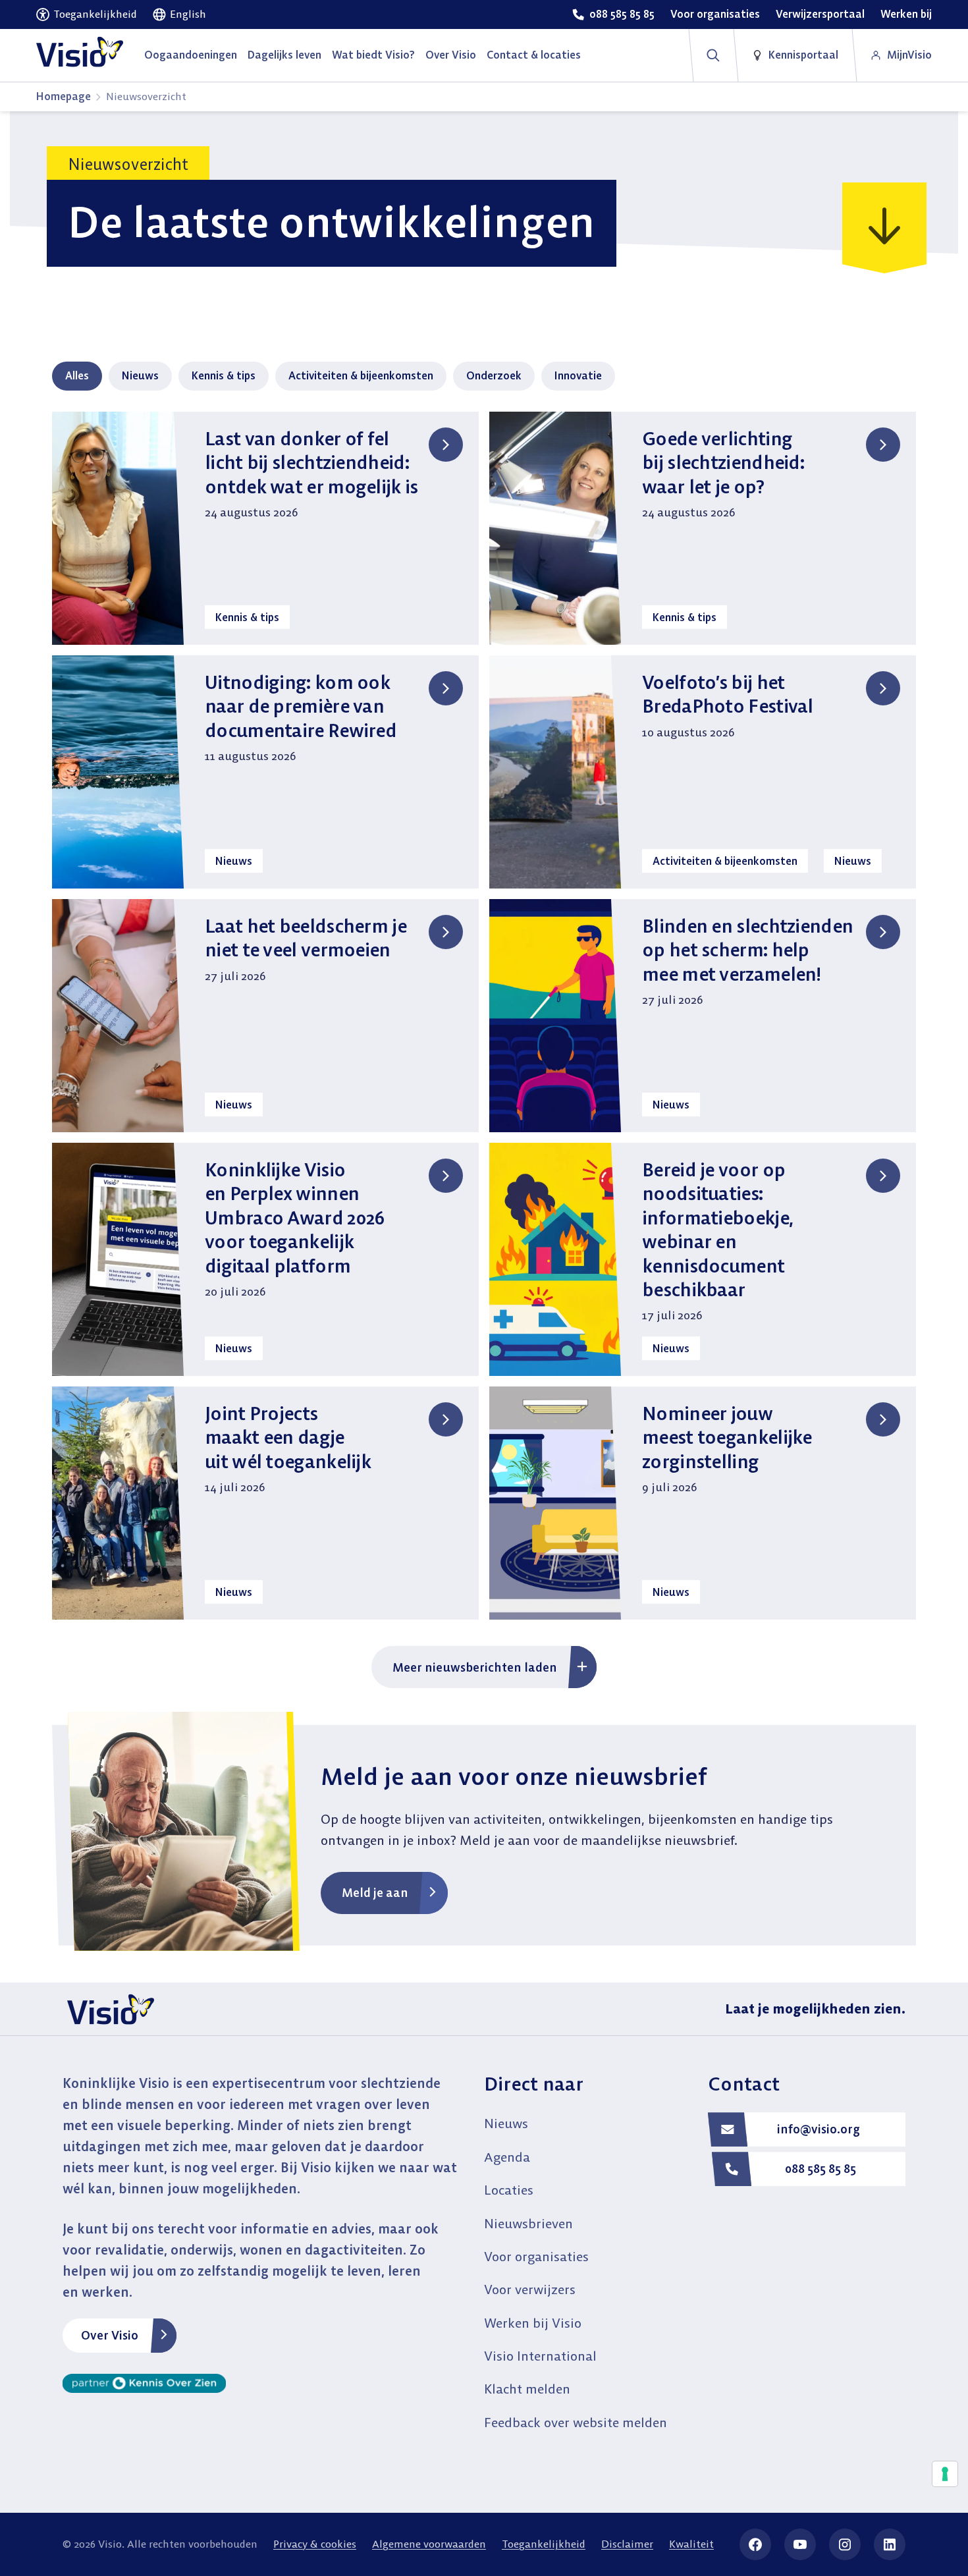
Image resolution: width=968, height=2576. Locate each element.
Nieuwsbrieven (528, 2223)
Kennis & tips (224, 375)
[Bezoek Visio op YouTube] (800, 2544)
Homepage (64, 96)
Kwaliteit (691, 2544)
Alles (77, 375)
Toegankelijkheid (544, 2544)
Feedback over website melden (576, 2422)
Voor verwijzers (530, 2289)
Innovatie (578, 375)
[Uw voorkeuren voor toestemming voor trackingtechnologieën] (945, 2474)
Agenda (507, 2157)
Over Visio (110, 2335)
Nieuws (140, 375)
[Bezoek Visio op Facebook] (755, 2544)
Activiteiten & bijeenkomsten (361, 375)
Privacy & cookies (315, 2544)
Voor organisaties (536, 2256)
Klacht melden (527, 2389)
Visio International (540, 2356)
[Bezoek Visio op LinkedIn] (890, 2544)
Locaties (509, 2190)
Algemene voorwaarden (429, 2544)
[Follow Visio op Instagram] (845, 2544)
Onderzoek (494, 375)
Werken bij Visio (533, 2323)
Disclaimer (627, 2544)
